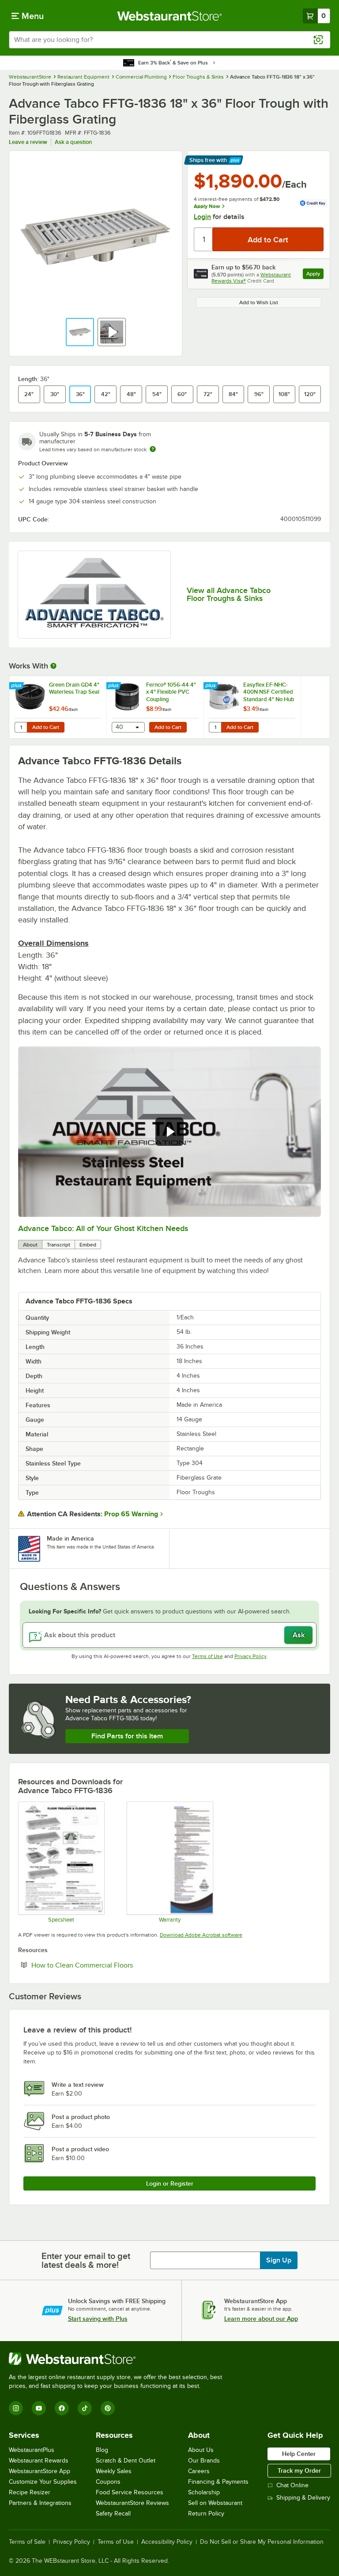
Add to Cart (46, 727)
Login (202, 217)
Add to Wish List (259, 302)
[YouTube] (39, 2408)
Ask (299, 1635)
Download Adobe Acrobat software (201, 1935)
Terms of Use (207, 1656)
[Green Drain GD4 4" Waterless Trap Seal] (58, 707)
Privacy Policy (250, 1656)
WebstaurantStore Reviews (132, 2503)
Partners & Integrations (40, 2503)
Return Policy (206, 2514)
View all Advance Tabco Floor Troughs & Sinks (229, 594)
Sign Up (279, 2260)
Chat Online (292, 2485)
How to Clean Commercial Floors (109, 1965)
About (30, 1245)
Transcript (58, 1245)
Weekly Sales (114, 2471)
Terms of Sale (27, 2542)
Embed (88, 1245)
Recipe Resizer (30, 2492)
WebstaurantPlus (32, 2450)
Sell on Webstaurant (215, 2503)
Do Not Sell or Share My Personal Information (262, 2542)
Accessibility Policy (167, 2542)
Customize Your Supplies (43, 2482)
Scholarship (204, 2492)
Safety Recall (113, 2514)
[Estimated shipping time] (153, 449)
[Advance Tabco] (94, 595)
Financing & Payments (218, 2482)
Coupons (108, 2482)
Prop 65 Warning (131, 1514)
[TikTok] (85, 2408)
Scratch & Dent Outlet (126, 2461)
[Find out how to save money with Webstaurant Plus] (17, 686)
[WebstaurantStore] (119, 2359)
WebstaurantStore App (40, 2471)
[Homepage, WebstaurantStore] (170, 16)
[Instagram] (16, 2408)
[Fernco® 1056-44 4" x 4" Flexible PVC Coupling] (155, 707)
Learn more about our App (261, 2319)
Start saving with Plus (98, 2319)
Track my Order (299, 2470)
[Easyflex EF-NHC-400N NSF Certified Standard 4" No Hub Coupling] (252, 707)
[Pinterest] (108, 2408)
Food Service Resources (130, 2492)
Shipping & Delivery (303, 2498)
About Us (201, 2450)
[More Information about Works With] (54, 666)
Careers (199, 2471)
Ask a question (73, 142)
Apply (315, 275)
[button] (80, 332)
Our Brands (204, 2461)
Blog (102, 2450)
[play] (169, 1132)
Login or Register (170, 2183)
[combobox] (169, 40)
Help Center (299, 2454)
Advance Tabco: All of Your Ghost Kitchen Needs (103, 1228)
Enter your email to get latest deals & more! (86, 2260)
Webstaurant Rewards (39, 2461)
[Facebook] (62, 2408)
